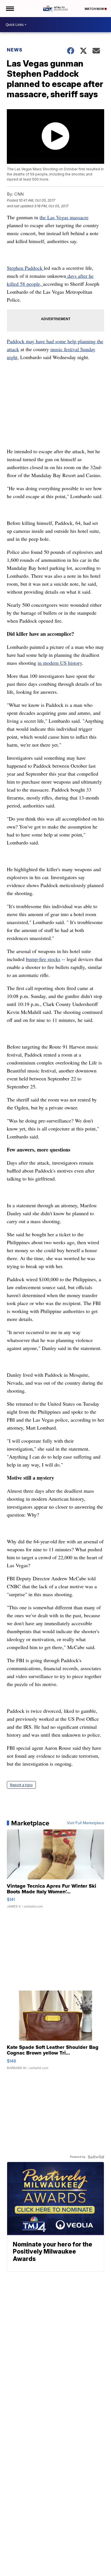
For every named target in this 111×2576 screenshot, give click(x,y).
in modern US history (60, 663)
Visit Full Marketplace (86, 1823)
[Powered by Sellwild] (96, 2157)
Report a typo (21, 1785)
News (15, 50)
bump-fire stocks (43, 959)
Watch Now (94, 9)
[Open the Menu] (10, 9)
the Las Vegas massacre (64, 217)
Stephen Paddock (25, 268)
